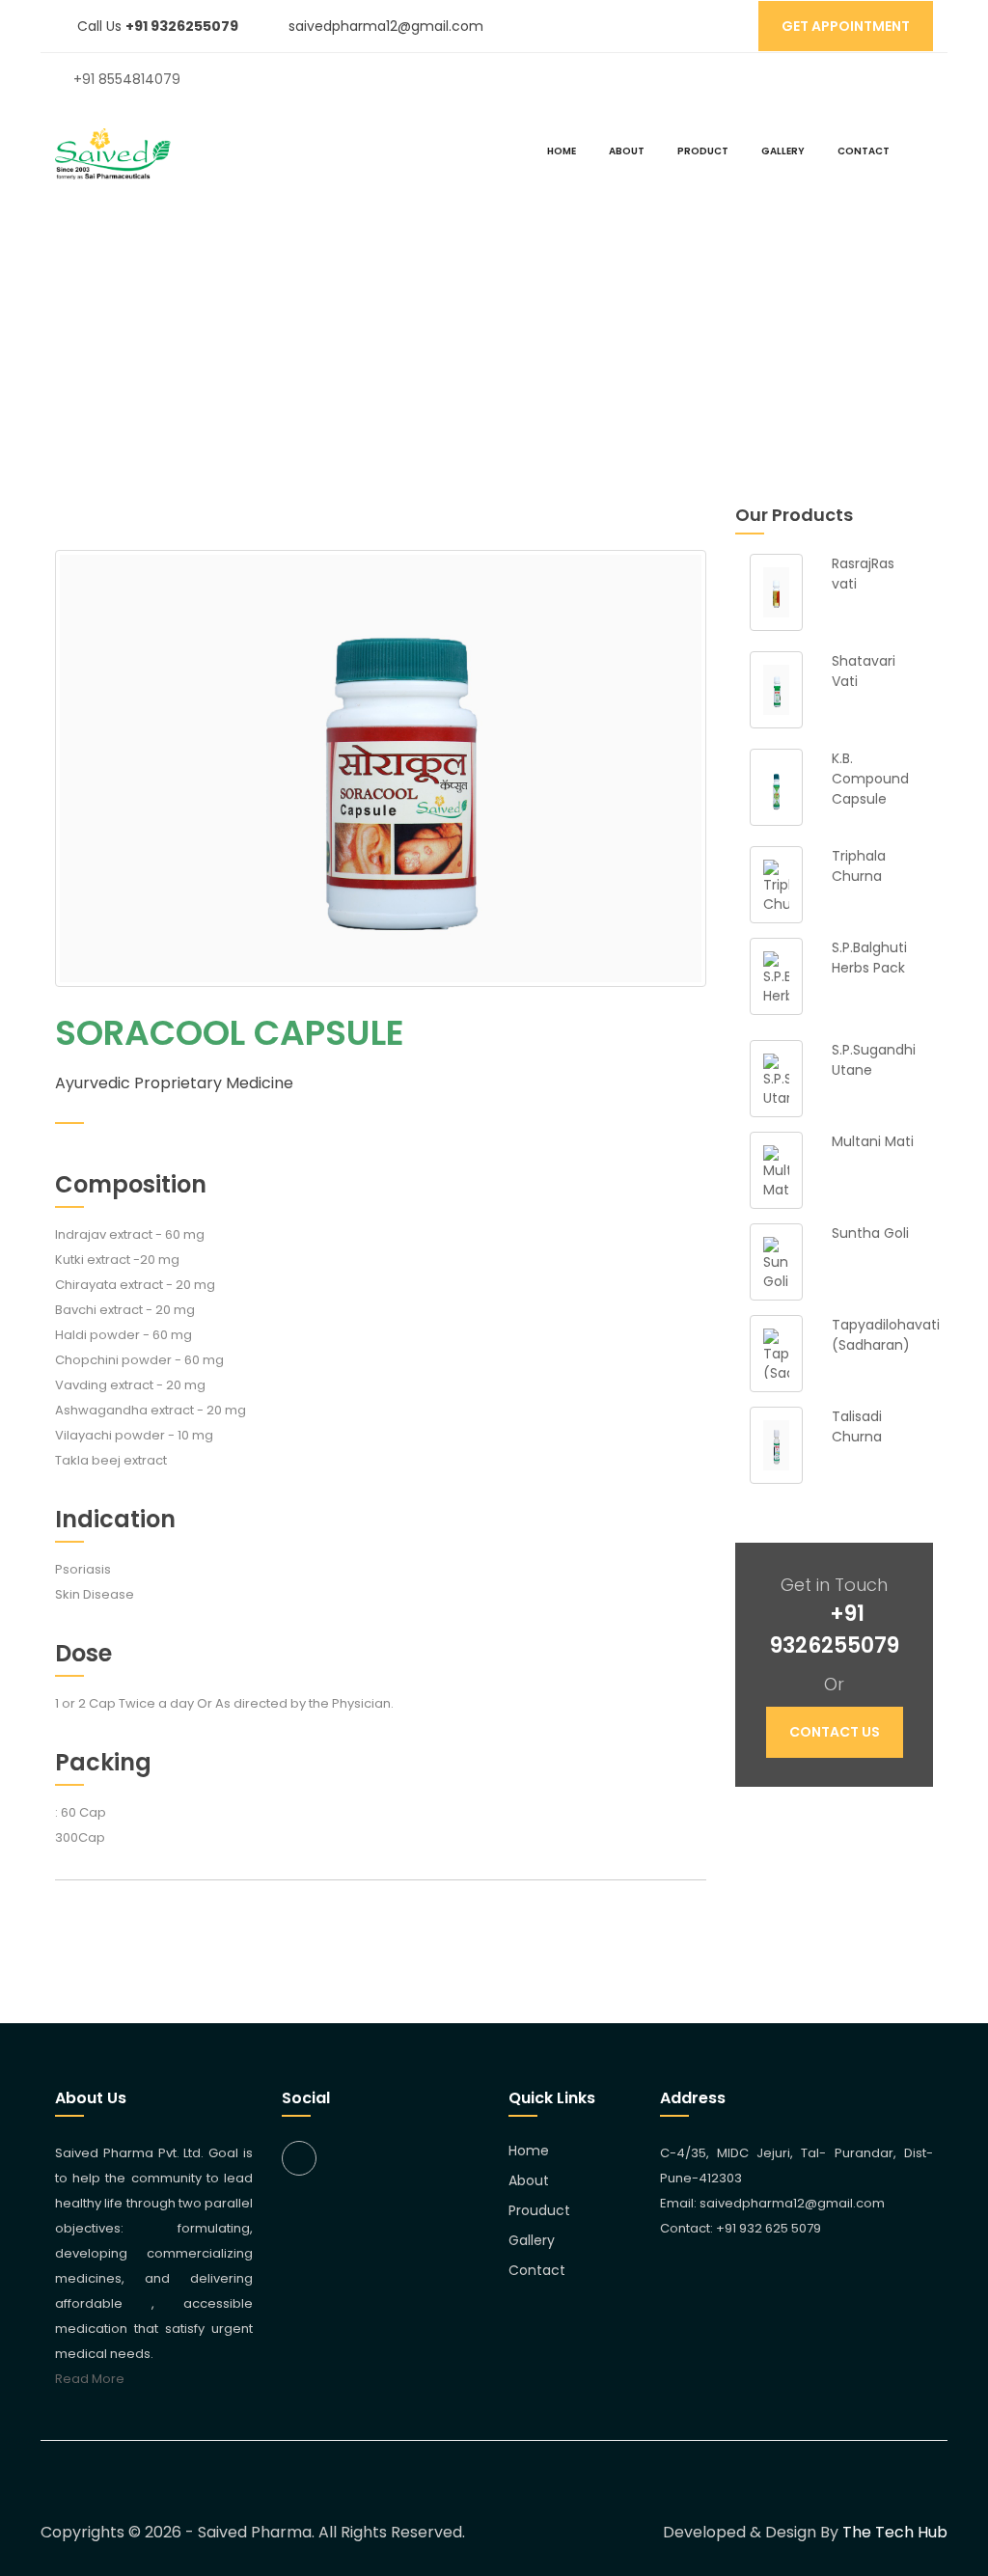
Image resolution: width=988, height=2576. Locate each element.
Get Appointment (846, 26)
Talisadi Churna (857, 1426)
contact (864, 151)
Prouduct (539, 2210)
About (529, 2180)
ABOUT (627, 151)
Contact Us (835, 1732)
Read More (90, 2379)
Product (703, 151)
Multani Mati (873, 1141)
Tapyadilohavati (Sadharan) (886, 1335)
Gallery (783, 151)
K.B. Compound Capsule (870, 779)
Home (418, 340)
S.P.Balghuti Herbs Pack (869, 958)
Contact (537, 2270)
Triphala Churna (859, 866)
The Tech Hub (895, 2532)
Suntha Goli (870, 1233)
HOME (562, 151)
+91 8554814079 (127, 79)
